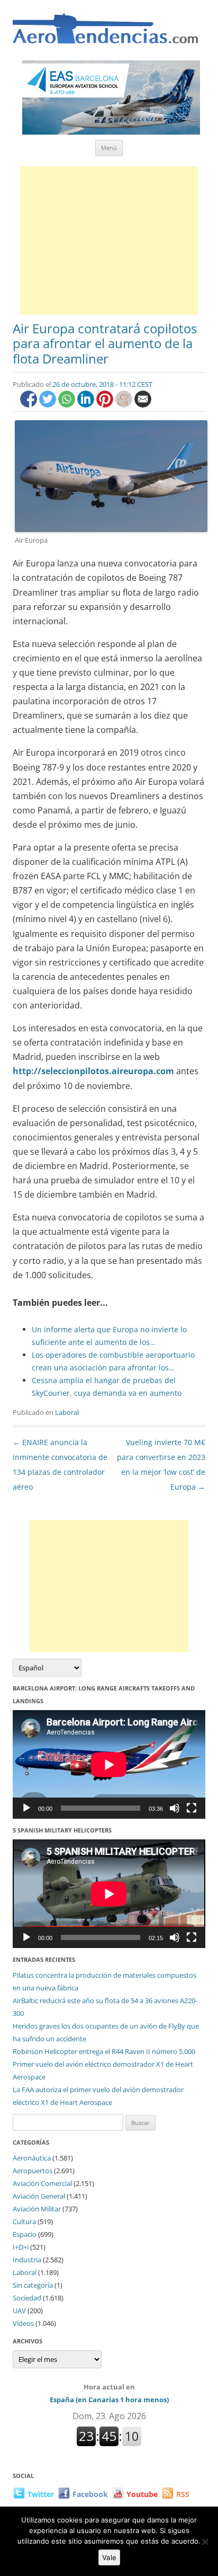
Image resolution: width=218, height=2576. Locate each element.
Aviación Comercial (42, 2183)
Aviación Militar (37, 2209)
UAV (19, 2311)
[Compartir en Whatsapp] (68, 405)
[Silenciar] (175, 1808)
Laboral (67, 1412)
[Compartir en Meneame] (125, 405)
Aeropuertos (33, 2171)
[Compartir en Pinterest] (106, 405)
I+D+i (21, 2247)
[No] (205, 2542)
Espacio (25, 2234)
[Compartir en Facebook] (30, 405)
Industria (27, 2260)
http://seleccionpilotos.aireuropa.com (93, 1071)
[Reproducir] (26, 1808)
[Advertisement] (109, 241)
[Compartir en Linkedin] (87, 405)
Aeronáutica (32, 2158)
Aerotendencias (105, 33)
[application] (109, 1764)
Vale (109, 2557)
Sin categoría (33, 2285)
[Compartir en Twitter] (49, 405)
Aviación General (39, 2196)
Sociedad (27, 2298)
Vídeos (23, 2323)
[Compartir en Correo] (143, 405)
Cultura (24, 2221)
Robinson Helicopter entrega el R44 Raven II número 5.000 (104, 2051)
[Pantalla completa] (192, 1808)
